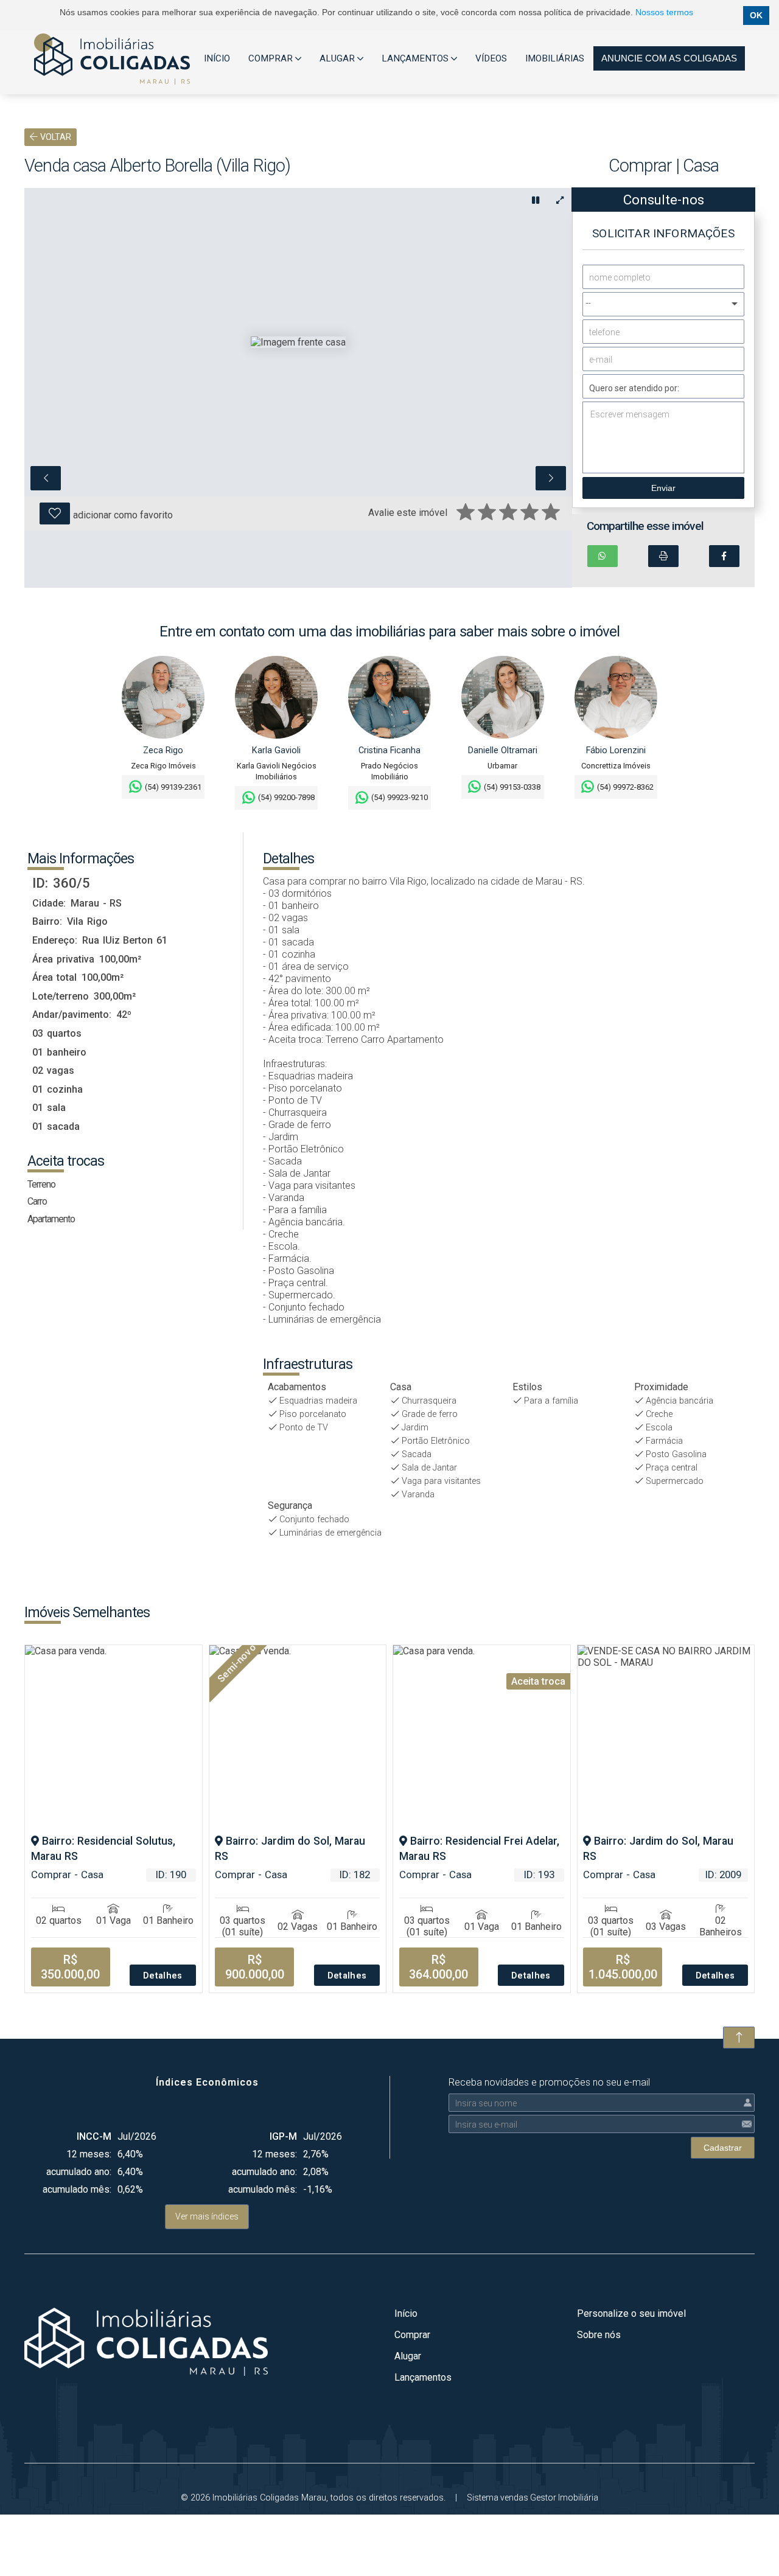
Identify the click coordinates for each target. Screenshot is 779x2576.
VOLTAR (54, 137)
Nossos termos (664, 12)
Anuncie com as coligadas (669, 58)
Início (406, 2313)
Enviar (663, 488)
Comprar (412, 2335)
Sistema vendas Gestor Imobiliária (533, 2498)
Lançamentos (423, 2377)
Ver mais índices (207, 2216)
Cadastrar (723, 2148)
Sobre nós (599, 2335)
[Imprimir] (663, 556)
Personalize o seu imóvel (631, 2313)
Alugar (408, 2356)
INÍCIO (217, 58)
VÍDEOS (491, 58)
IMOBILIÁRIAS (555, 58)
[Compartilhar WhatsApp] (603, 556)
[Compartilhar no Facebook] (724, 556)
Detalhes (163, 1976)
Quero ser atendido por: (634, 388)
